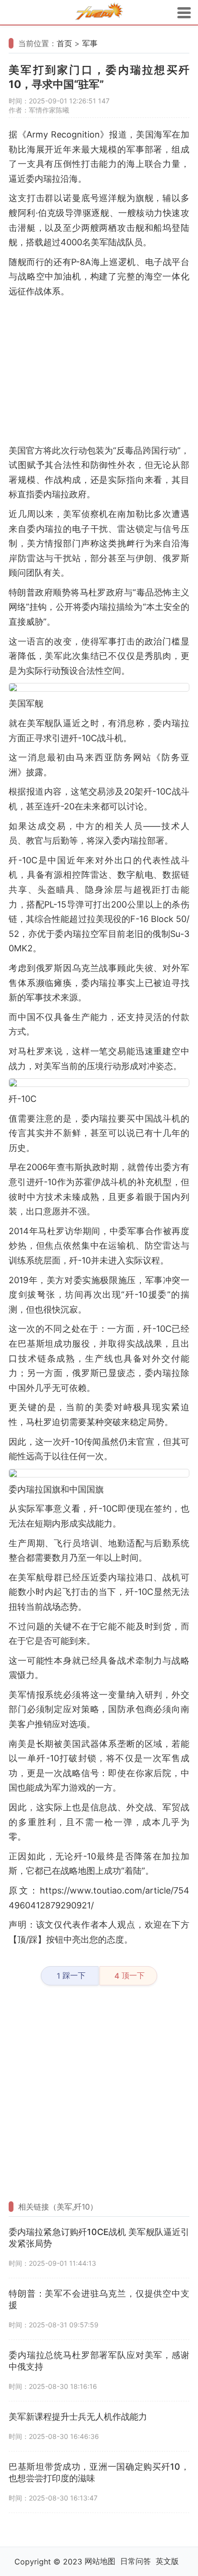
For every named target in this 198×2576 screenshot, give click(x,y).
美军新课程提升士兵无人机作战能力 (78, 2417)
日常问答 (136, 2561)
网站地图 (100, 2561)
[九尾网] (99, 13)
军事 (90, 43)
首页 (64, 43)
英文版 (167, 2561)
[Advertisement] (99, 371)
